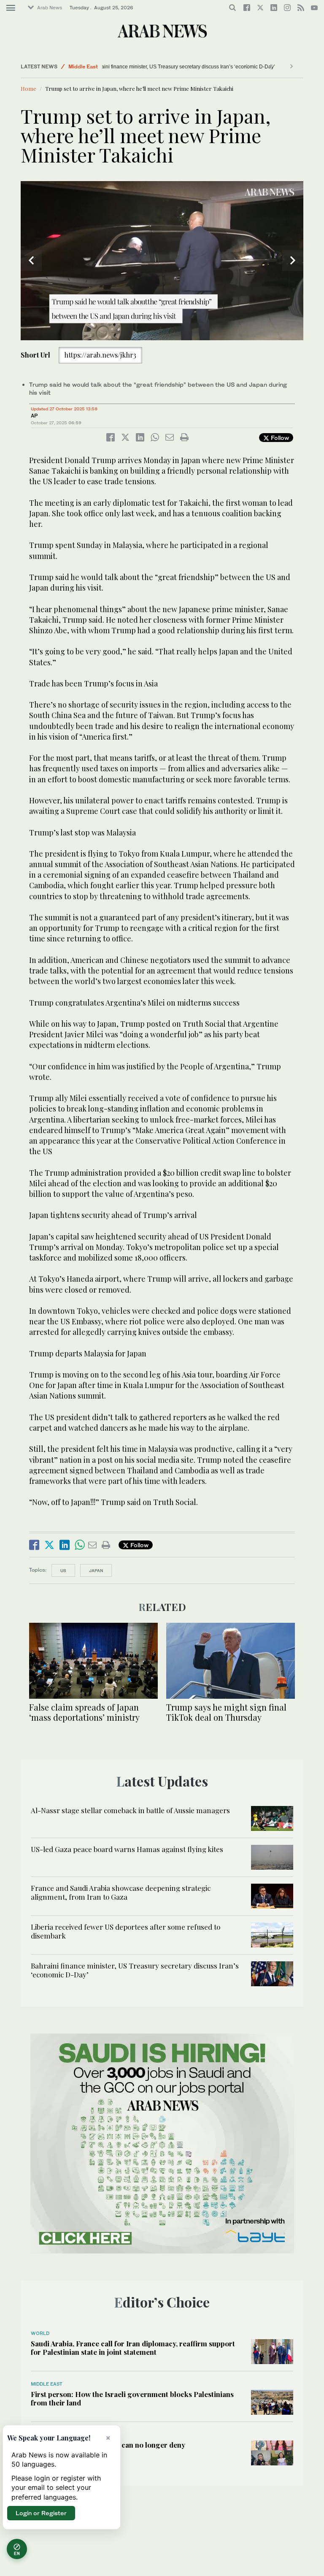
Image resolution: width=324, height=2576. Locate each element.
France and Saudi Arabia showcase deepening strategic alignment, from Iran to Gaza (121, 1892)
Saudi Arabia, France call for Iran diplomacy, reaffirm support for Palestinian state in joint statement (133, 2348)
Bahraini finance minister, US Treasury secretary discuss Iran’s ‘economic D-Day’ (199, 67)
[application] (162, 261)
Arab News (50, 8)
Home (28, 88)
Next (293, 260)
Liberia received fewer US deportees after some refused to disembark (126, 1931)
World (40, 2333)
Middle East (83, 66)
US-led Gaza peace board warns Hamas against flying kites (127, 1849)
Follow (279, 438)
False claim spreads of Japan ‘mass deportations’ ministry (84, 1712)
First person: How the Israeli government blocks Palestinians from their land (132, 2398)
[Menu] (11, 8)
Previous (31, 260)
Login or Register (41, 2513)
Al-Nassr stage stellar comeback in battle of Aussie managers (130, 1810)
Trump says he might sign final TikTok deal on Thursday (226, 1712)
